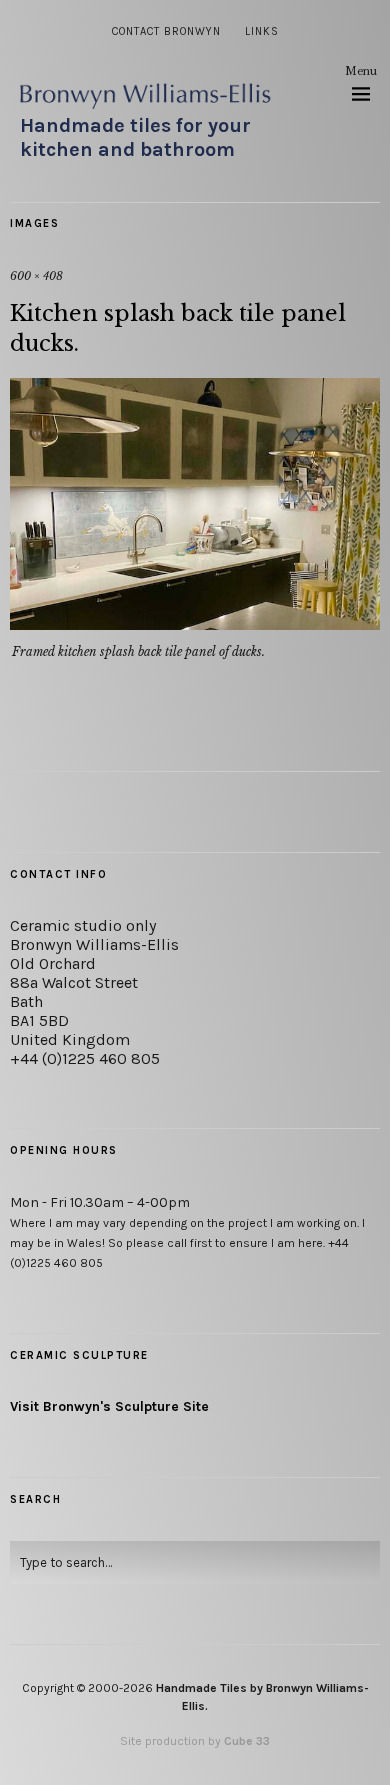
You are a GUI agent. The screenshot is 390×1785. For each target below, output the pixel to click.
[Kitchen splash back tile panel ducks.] (195, 624)
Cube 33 (247, 1741)
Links (262, 31)
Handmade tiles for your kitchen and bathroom (135, 137)
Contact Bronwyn (166, 31)
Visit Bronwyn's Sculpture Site (109, 1406)
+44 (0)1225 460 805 (85, 1058)
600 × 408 (36, 276)
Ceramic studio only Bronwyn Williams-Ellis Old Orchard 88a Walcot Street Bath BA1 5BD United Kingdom (94, 982)
